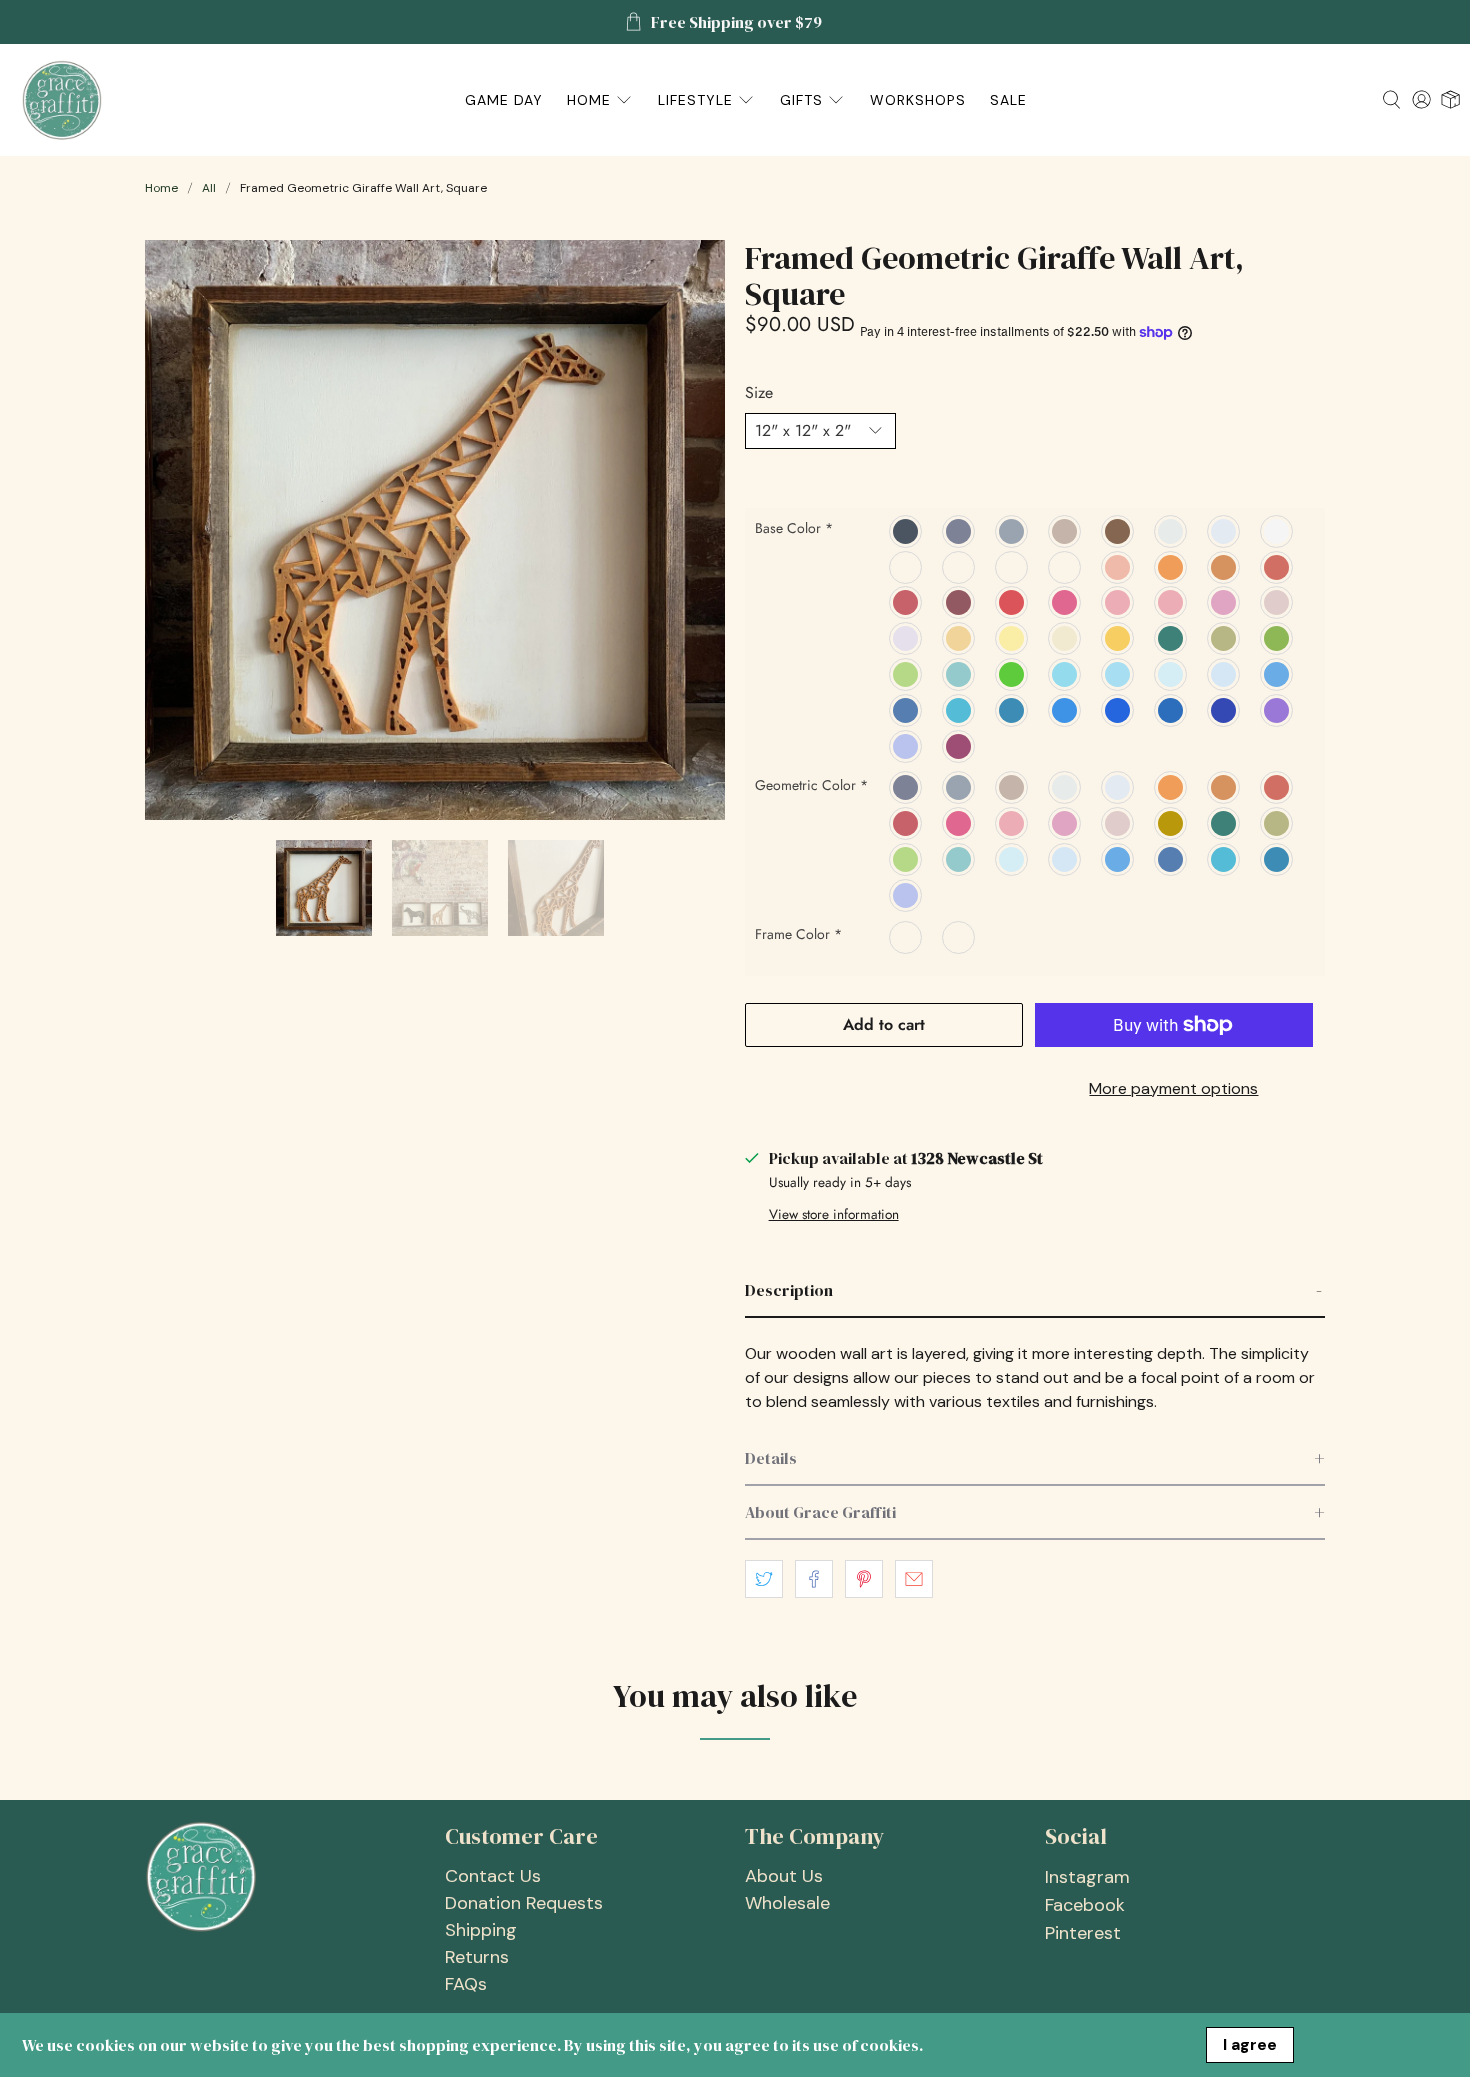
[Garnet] (959, 603)
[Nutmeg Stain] (906, 567)
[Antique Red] (906, 603)
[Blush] (1277, 603)
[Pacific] (1012, 710)
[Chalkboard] (906, 531)
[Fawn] (1065, 531)
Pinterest (1083, 1933)
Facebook (1085, 1905)
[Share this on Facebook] (814, 1579)
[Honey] (1118, 638)
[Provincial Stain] (1012, 567)
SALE (1008, 100)
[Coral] (1118, 603)
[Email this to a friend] (914, 1579)
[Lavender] (906, 746)
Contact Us (493, 1876)
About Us (784, 1876)
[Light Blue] (1224, 674)
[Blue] (1065, 710)
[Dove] (1224, 531)
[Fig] (1171, 603)
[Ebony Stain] (1065, 567)
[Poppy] (1277, 567)
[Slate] (959, 531)
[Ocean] (1118, 674)
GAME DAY (504, 100)
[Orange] (1171, 567)
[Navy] (1171, 710)
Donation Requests (524, 1903)
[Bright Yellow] (1012, 638)
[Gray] (1012, 531)
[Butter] (1065, 638)
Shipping (481, 1930)
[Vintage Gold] (1171, 823)
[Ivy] (1277, 638)
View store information (834, 1214)
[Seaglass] (959, 710)
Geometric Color (811, 785)
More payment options (1173, 1088)
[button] (1035, 1291)
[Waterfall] (1171, 674)
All (209, 188)
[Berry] (959, 746)
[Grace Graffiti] (62, 100)
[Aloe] (959, 674)
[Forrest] (1171, 638)
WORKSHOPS (918, 100)
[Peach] (1118, 567)
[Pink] (1224, 603)
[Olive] (1224, 638)
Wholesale (787, 1903)
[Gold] (959, 638)
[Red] (1012, 603)
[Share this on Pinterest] (864, 1579)
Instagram (1087, 1877)
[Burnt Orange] (1224, 567)
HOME (589, 100)
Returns (477, 1957)
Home (161, 188)
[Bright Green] (906, 674)
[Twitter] (1277, 674)
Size (759, 392)
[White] (1277, 531)
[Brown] (1118, 531)
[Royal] (1118, 710)
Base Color (794, 528)
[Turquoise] (1065, 674)
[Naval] (906, 710)
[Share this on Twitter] (764, 1579)
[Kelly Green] (1012, 674)
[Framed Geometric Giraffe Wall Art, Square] (435, 530)
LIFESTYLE (695, 100)
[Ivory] (1171, 531)
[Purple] (1224, 710)
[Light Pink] (906, 638)
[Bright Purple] (1277, 710)
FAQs (466, 1984)
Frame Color (798, 934)
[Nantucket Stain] (959, 567)
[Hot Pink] (1065, 603)
